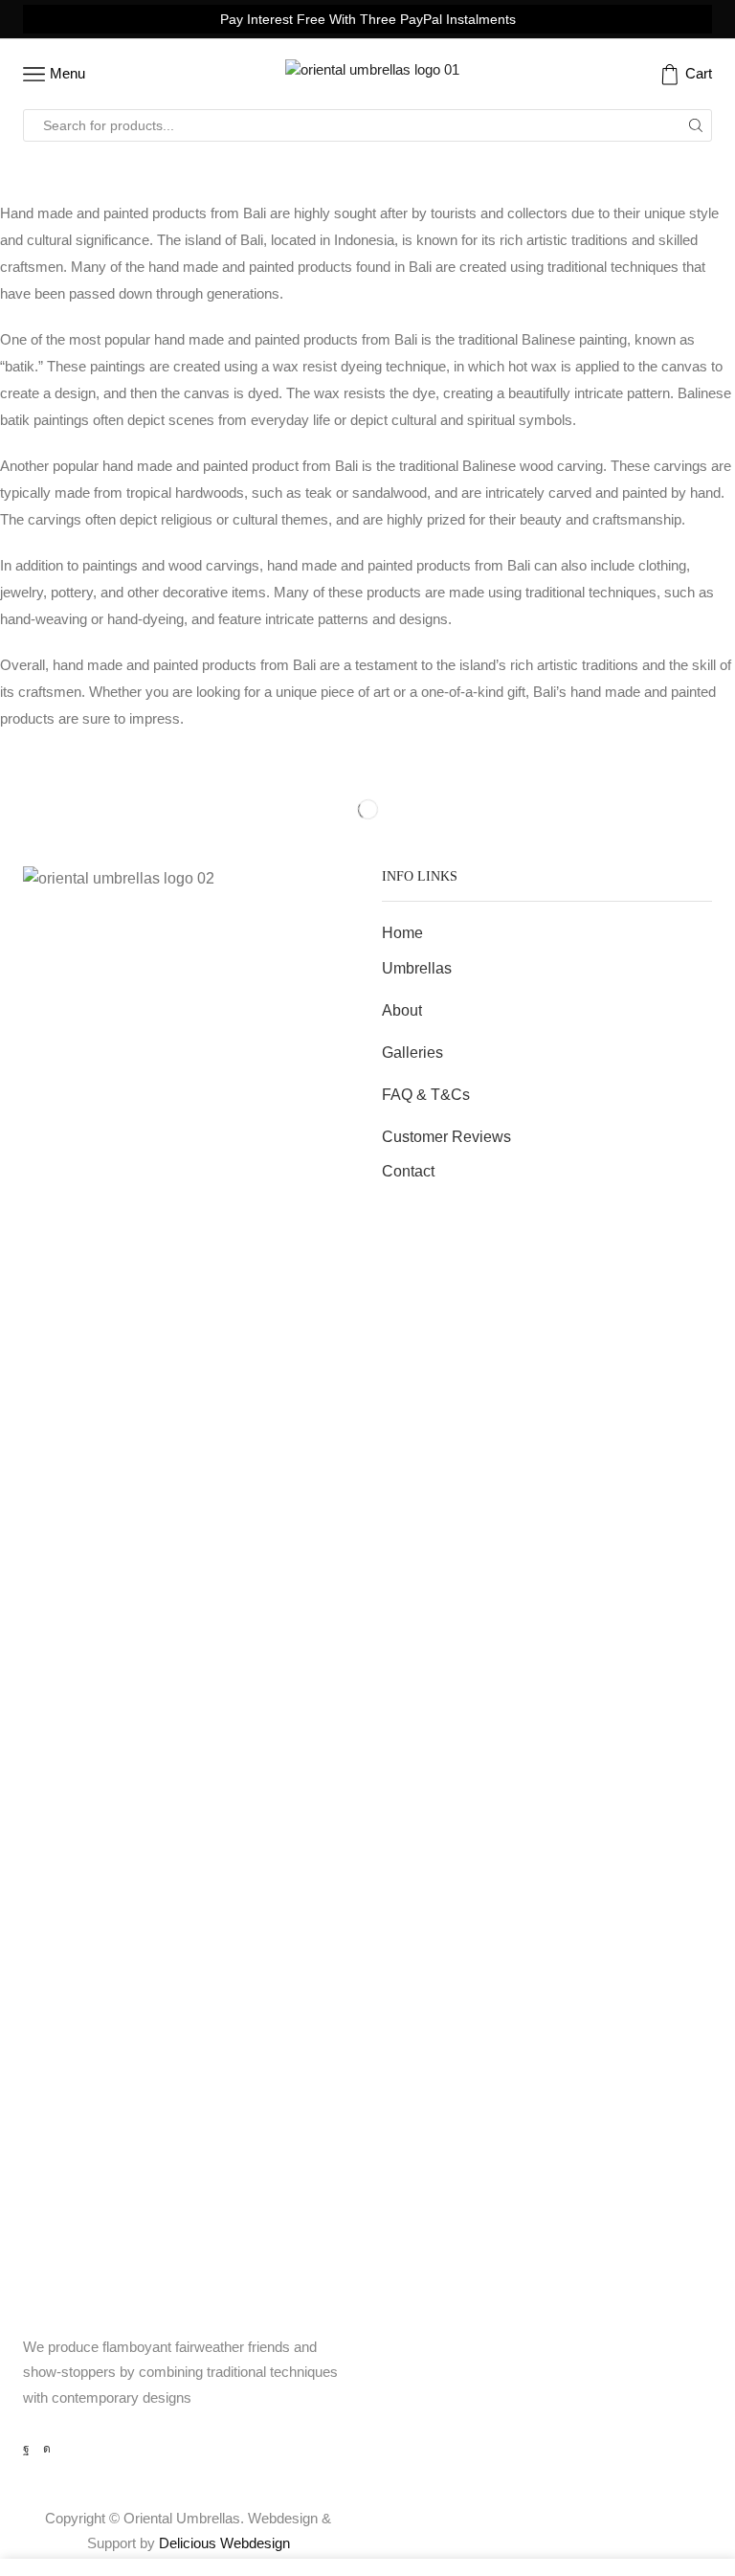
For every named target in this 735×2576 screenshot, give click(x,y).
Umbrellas (417, 968)
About (402, 1010)
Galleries (412, 1053)
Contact (408, 1171)
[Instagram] (47, 2449)
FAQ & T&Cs (426, 1095)
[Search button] (696, 125)
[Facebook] (26, 2449)
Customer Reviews (446, 1137)
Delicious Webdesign (224, 2543)
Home (402, 933)
